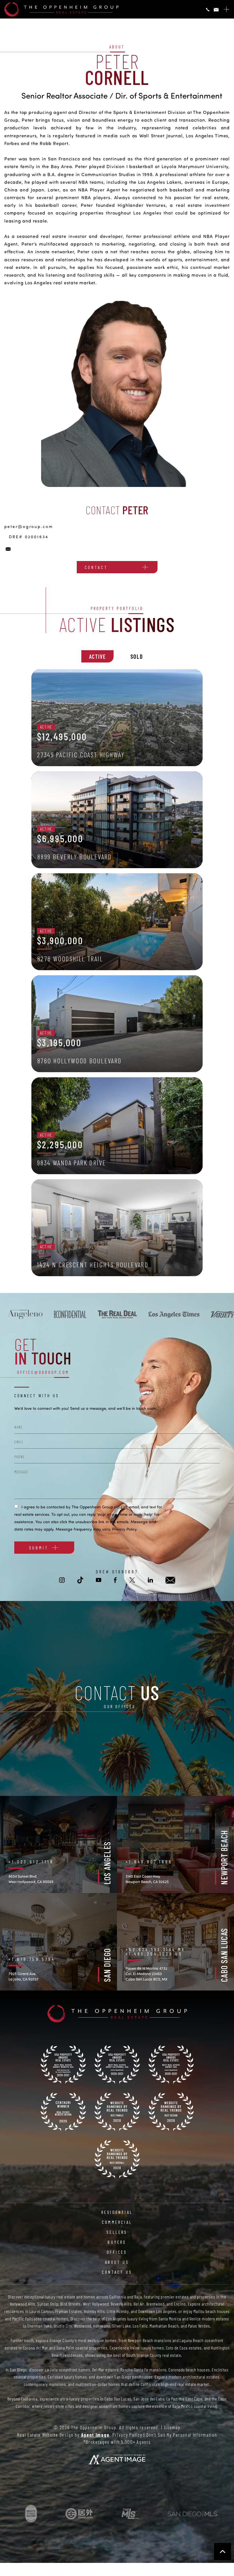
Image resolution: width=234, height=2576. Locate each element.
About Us (117, 2262)
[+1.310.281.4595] (208, 10)
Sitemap (172, 2427)
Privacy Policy (124, 1529)
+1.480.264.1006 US (154, 1954)
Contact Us (117, 2272)
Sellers (117, 2232)
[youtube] (10, 1281)
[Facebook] (10, 1290)
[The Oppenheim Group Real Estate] (61, 9)
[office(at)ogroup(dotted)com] (216, 10)
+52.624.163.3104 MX (156, 1949)
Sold (137, 656)
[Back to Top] (223, 2551)
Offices (117, 2252)
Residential (117, 2212)
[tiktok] (10, 1271)
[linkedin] (150, 1580)
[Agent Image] (117, 2459)
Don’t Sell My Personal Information (182, 2435)
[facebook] (115, 1580)
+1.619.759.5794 (32, 1959)
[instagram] (62, 1580)
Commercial (117, 2222)
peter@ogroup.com (29, 526)
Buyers (117, 2242)
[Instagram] (10, 1261)
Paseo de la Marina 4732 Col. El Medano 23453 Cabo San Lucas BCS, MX (147, 1974)
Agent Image (95, 2435)
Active (98, 656)
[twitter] (132, 1580)
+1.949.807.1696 (149, 1862)
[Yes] (16, 1506)
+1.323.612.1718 (31, 1862)
